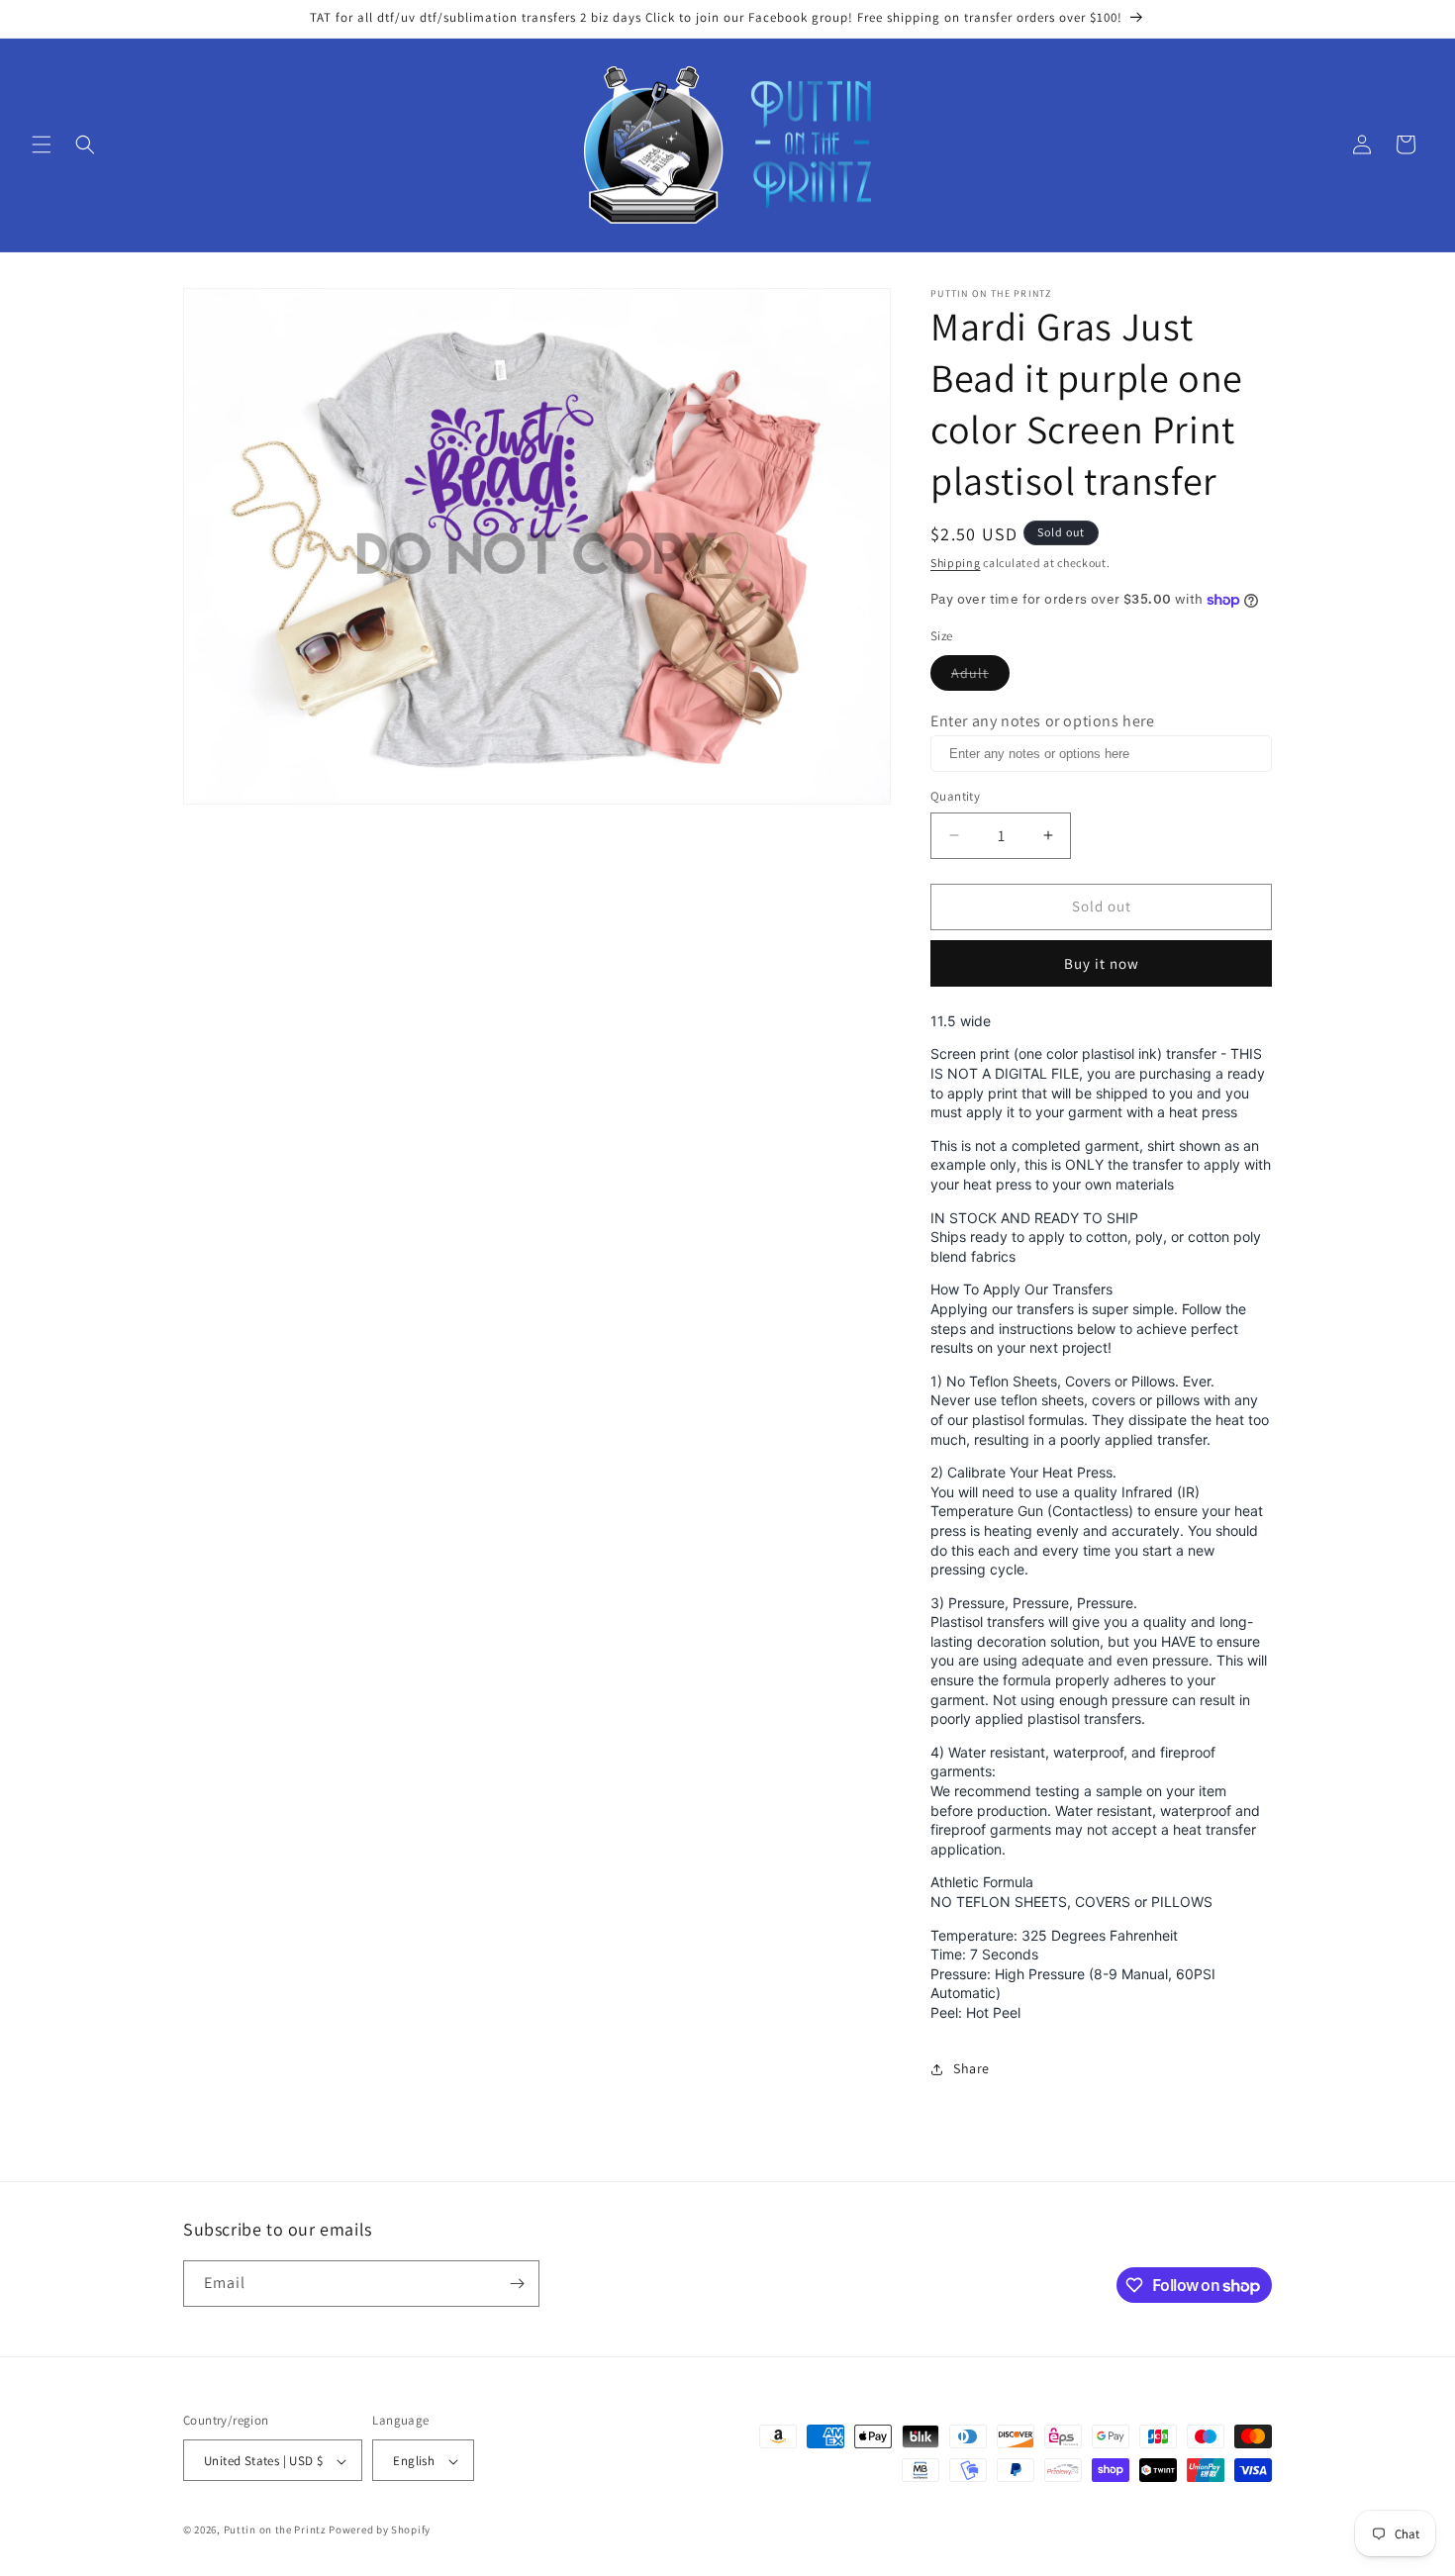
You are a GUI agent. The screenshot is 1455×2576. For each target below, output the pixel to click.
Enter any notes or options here (1043, 721)
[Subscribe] (517, 2284)
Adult (980, 677)
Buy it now (1102, 963)
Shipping (956, 563)
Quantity (955, 796)
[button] (42, 144)
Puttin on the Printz (275, 2530)
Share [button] (971, 2068)
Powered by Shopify (380, 2530)
